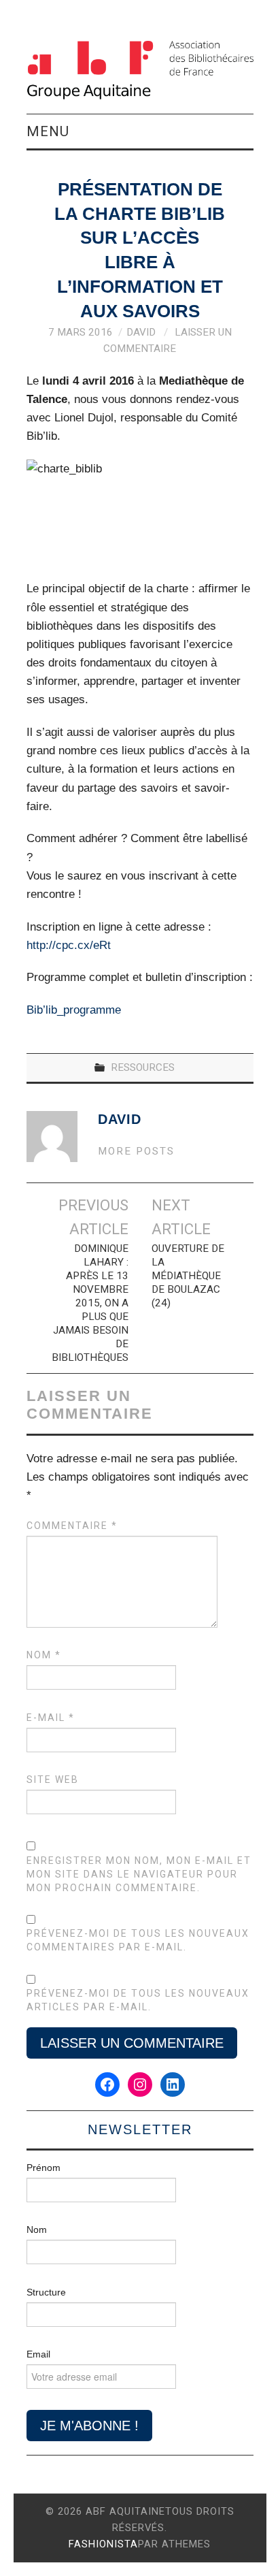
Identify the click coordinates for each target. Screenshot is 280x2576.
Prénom (43, 2168)
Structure (46, 2292)
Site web (53, 1780)
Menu (48, 131)
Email (38, 2354)
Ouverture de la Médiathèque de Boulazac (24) (188, 1276)
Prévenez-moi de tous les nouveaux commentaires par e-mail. (138, 1940)
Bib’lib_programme (74, 1010)
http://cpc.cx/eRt (69, 945)
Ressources (143, 1067)
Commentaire (72, 1526)
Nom (44, 1655)
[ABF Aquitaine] (140, 70)
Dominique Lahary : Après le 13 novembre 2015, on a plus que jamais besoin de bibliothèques (90, 1303)
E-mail (51, 1718)
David (141, 332)
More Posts (136, 1151)
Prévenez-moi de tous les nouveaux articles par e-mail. (138, 2000)
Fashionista (103, 2544)
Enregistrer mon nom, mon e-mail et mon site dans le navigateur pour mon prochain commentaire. (139, 1874)
